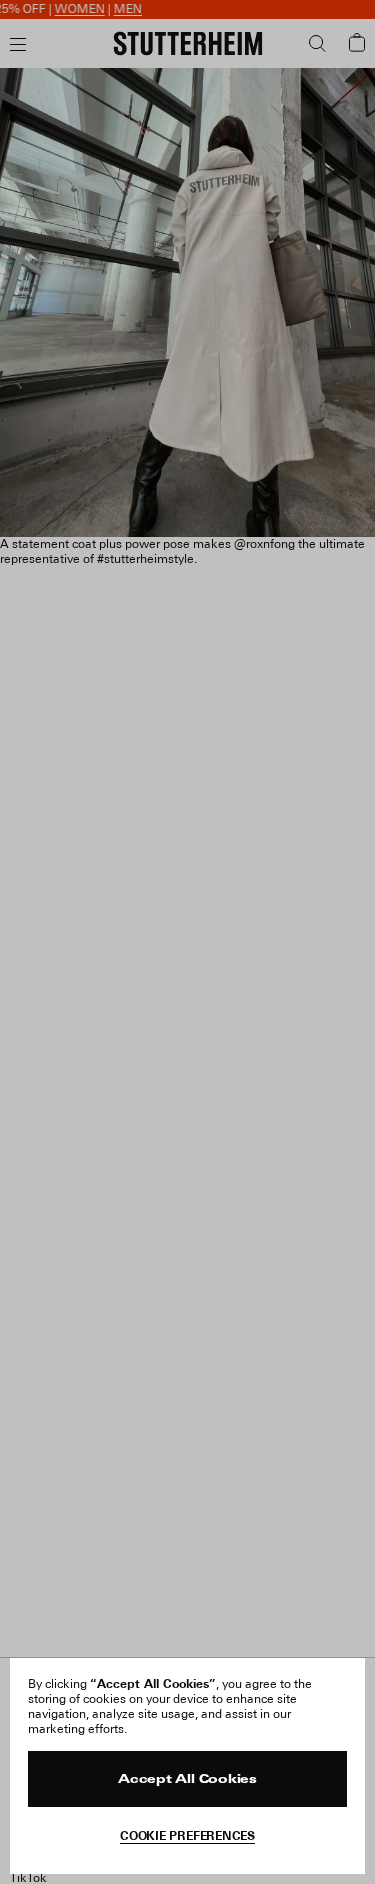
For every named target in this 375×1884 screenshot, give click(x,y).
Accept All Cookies (187, 1780)
